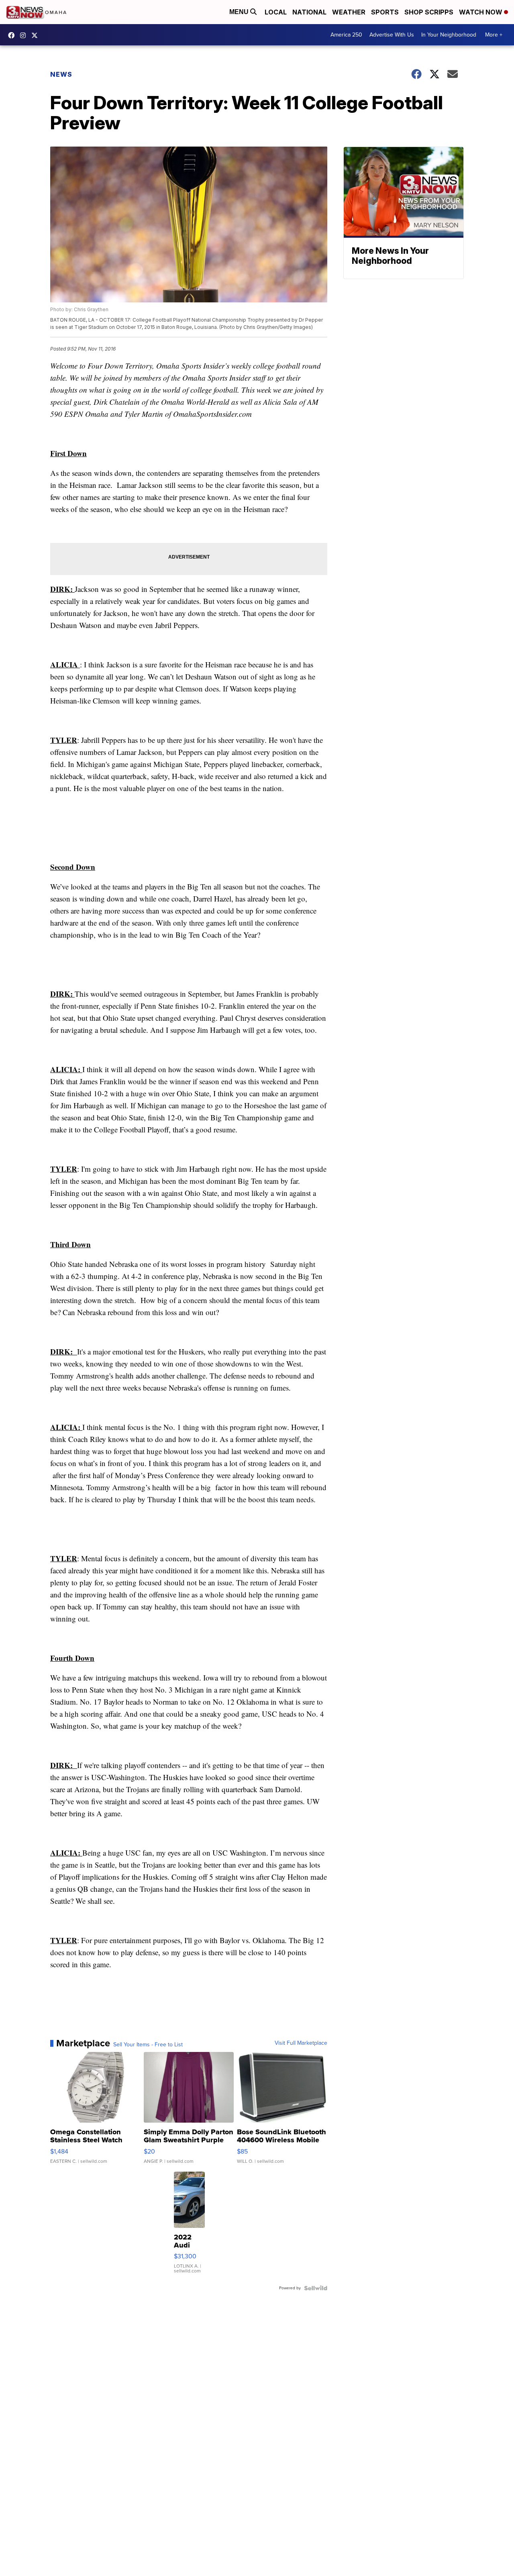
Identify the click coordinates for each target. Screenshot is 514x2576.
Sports (385, 12)
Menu (240, 12)
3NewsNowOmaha (37, 35)
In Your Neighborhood (449, 35)
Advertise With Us (392, 35)
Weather (349, 12)
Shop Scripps (429, 12)
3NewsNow (13, 35)
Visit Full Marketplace (301, 2043)
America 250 (346, 35)
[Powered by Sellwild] (316, 2288)
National (309, 12)
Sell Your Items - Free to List (148, 2045)
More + (494, 35)
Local (276, 12)
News (61, 74)
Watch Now (481, 12)
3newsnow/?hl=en (25, 35)
